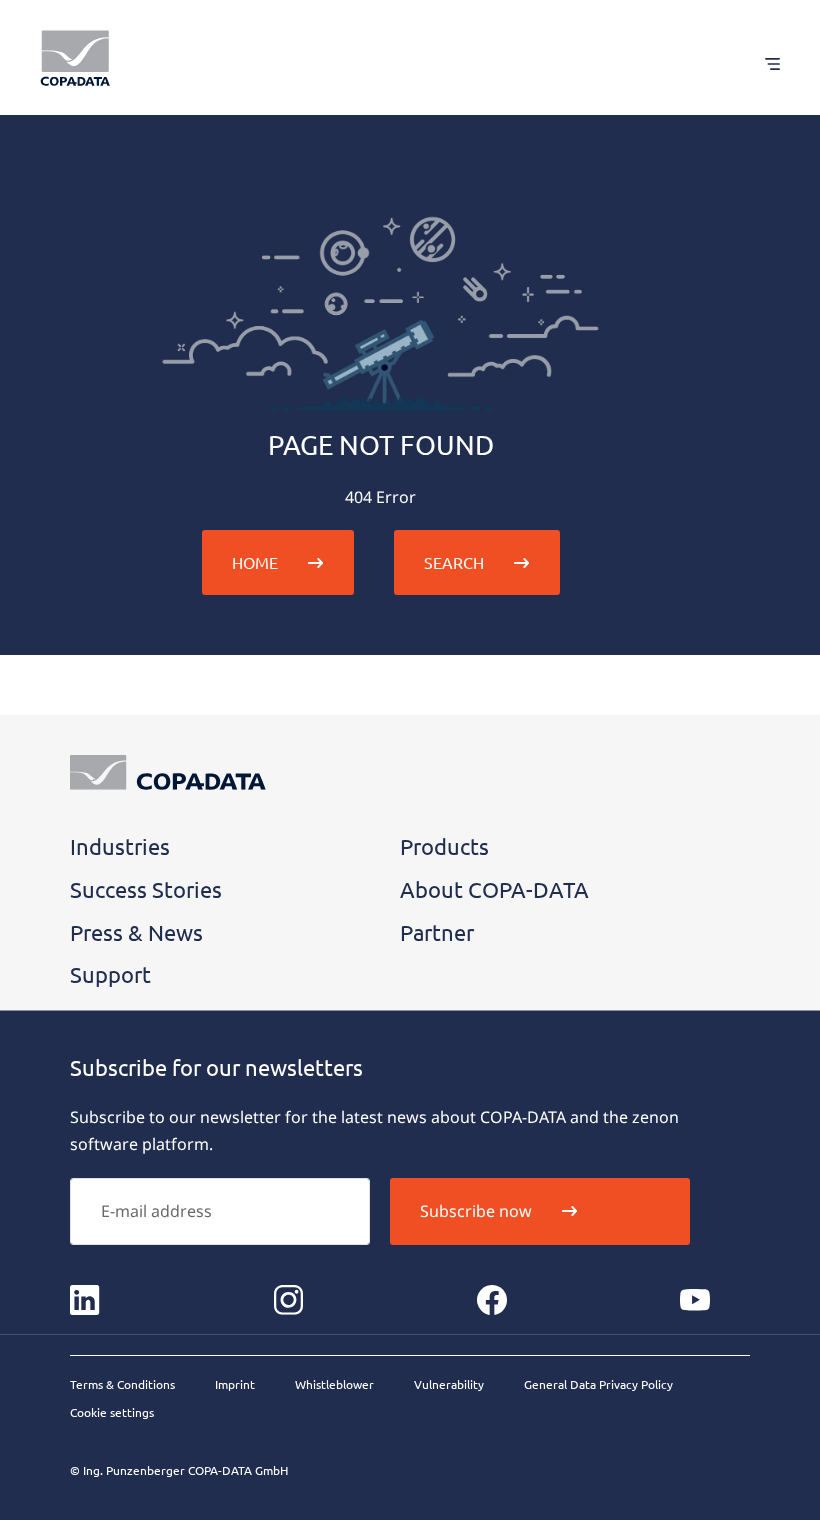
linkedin (85, 1300)
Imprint (235, 1384)
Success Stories (146, 889)
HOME (255, 562)
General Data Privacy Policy (598, 1384)
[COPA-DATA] (75, 58)
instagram (288, 1300)
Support (110, 974)
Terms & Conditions (122, 1384)
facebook (492, 1300)
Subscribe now (476, 1211)
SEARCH (454, 562)
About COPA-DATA (494, 889)
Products (444, 846)
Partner (437, 932)
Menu (762, 63)
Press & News (136, 932)
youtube (695, 1300)
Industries (120, 846)
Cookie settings (112, 1412)
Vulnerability (449, 1384)
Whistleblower (334, 1384)
